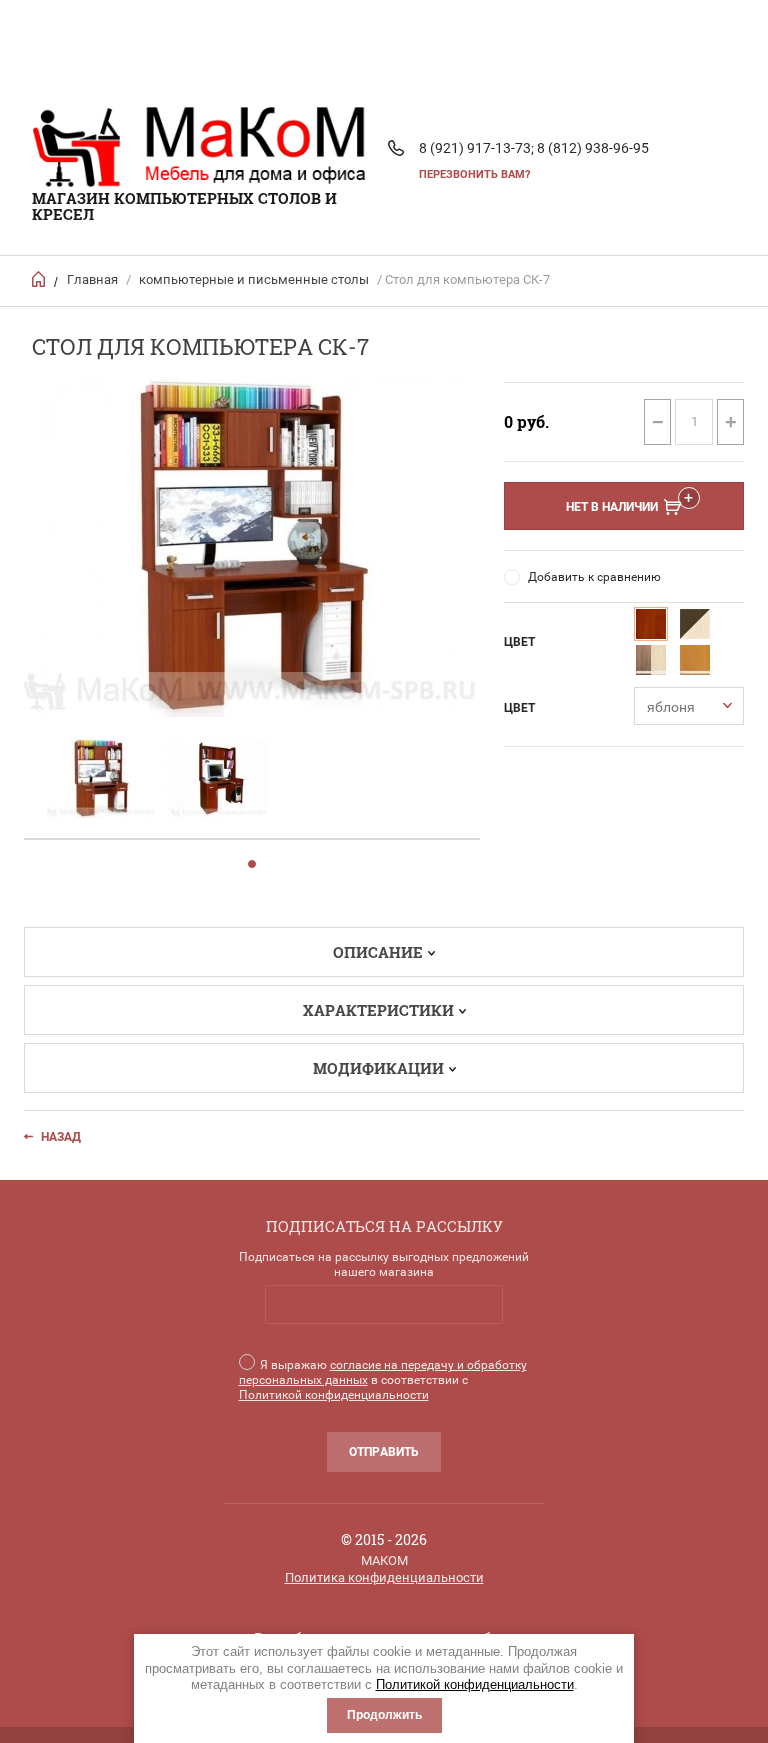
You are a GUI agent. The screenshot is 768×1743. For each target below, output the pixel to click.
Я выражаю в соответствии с (383, 1380)
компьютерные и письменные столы (254, 279)
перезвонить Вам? (474, 174)
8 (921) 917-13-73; (476, 148)
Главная (92, 279)
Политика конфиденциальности (384, 1577)
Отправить (384, 1452)
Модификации (378, 1068)
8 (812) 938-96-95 (593, 148)
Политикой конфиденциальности (475, 1684)
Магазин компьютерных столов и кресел (184, 206)
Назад (61, 1137)
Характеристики (378, 1010)
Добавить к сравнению (594, 577)
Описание (378, 952)
